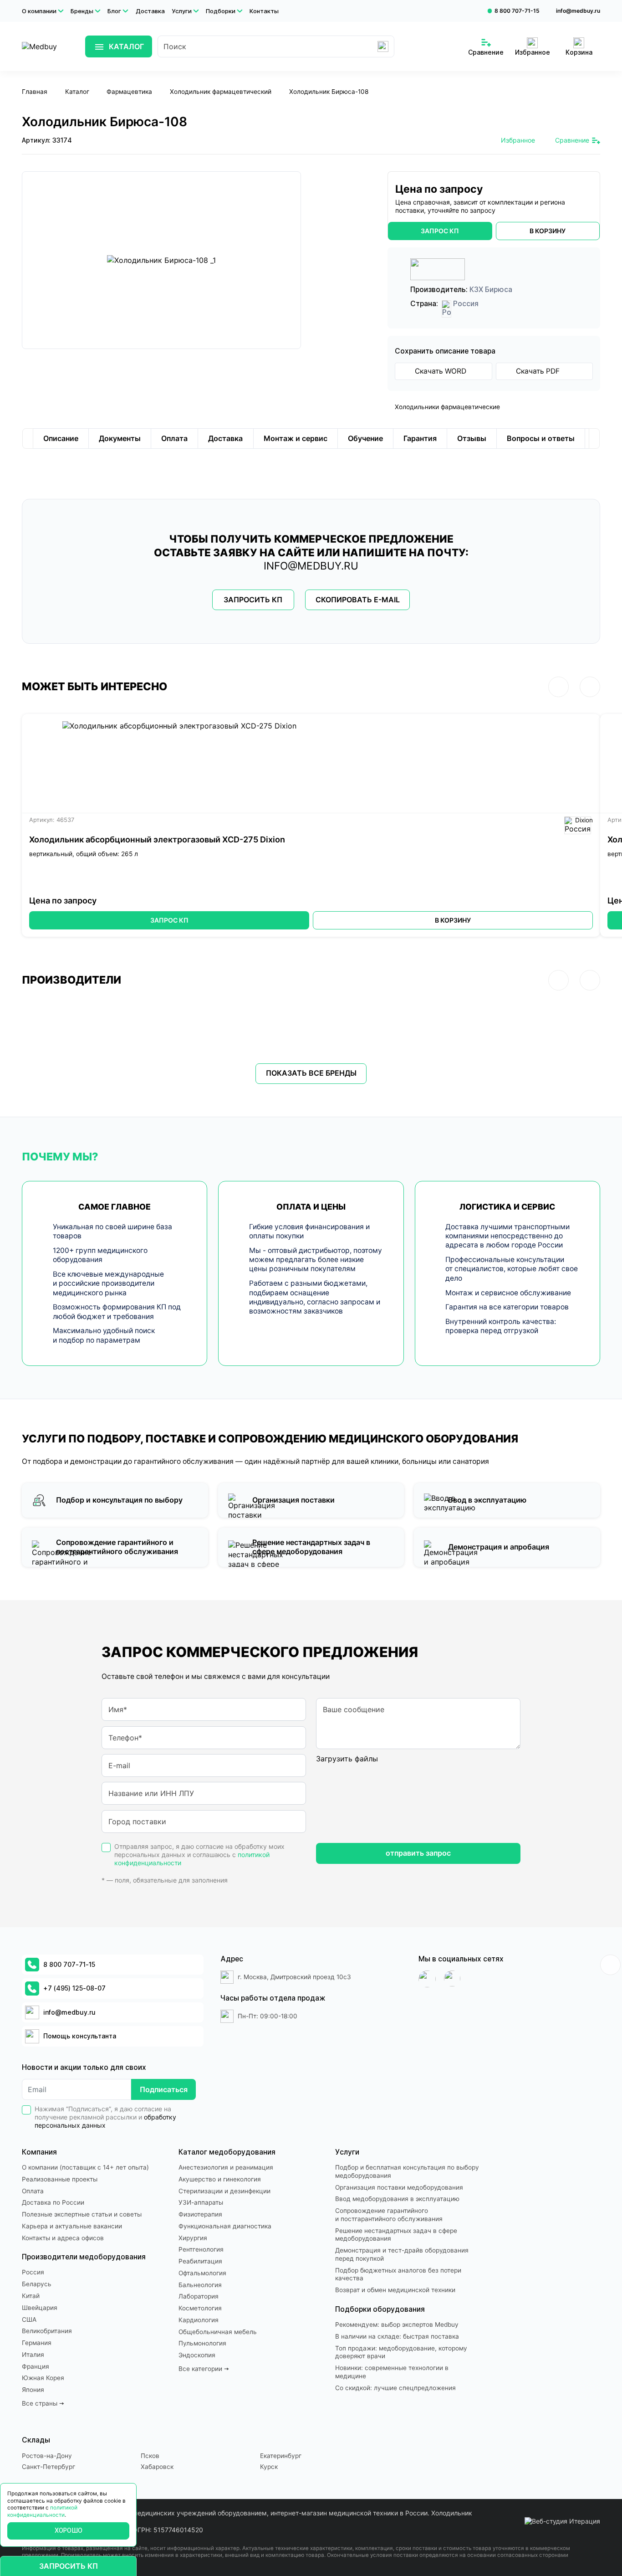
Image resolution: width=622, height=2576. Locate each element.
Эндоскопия (197, 2355)
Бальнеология (200, 2285)
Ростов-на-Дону (47, 2456)
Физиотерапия (200, 2214)
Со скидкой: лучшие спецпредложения (395, 2388)
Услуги (182, 11)
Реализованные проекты (60, 2179)
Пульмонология (202, 2343)
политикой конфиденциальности (42, 2511)
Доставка (150, 11)
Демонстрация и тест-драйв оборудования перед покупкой (402, 2254)
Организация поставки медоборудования (399, 2187)
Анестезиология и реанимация (226, 2167)
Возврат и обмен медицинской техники (395, 2290)
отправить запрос (418, 1853)
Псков (150, 2456)
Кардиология (199, 2320)
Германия (37, 2343)
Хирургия (193, 2238)
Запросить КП (253, 600)
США (29, 2319)
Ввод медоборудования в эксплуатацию (397, 2199)
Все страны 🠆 (43, 2403)
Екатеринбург (281, 2456)
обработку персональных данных (105, 2121)
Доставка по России (53, 2202)
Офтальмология (202, 2273)
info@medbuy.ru (578, 11)
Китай (31, 2296)
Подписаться (164, 2089)
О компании (39, 11)
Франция (36, 2366)
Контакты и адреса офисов (63, 2238)
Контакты (264, 11)
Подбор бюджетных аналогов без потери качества (398, 2274)
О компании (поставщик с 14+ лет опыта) (85, 2167)
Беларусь (37, 2284)
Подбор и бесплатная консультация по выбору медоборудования (407, 2171)
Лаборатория (199, 2296)
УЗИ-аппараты (201, 2202)
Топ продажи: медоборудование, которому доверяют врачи (401, 2352)
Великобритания (47, 2331)
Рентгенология (201, 2249)
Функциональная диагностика (225, 2226)
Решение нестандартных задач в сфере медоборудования (396, 2235)
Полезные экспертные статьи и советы (82, 2214)
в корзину (548, 231)
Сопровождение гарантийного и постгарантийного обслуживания (389, 2215)
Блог (114, 11)
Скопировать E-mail (358, 600)
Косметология (200, 2308)
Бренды (82, 11)
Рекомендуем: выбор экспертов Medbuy (397, 2325)
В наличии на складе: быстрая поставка (397, 2336)
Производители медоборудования (84, 2257)
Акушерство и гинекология (220, 2179)
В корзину (453, 920)
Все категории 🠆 (204, 2369)
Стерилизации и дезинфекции (224, 2191)
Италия (33, 2355)
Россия (33, 2272)
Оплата (33, 2191)
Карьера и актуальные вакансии (72, 2226)
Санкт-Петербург (48, 2467)
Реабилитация (200, 2261)
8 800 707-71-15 (517, 11)
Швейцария (40, 2308)
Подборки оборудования (380, 2309)
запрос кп (440, 231)
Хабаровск (157, 2467)
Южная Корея (43, 2378)
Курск (269, 2467)
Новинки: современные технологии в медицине (392, 2372)
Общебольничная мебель (218, 2332)
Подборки (221, 11)
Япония (33, 2390)
